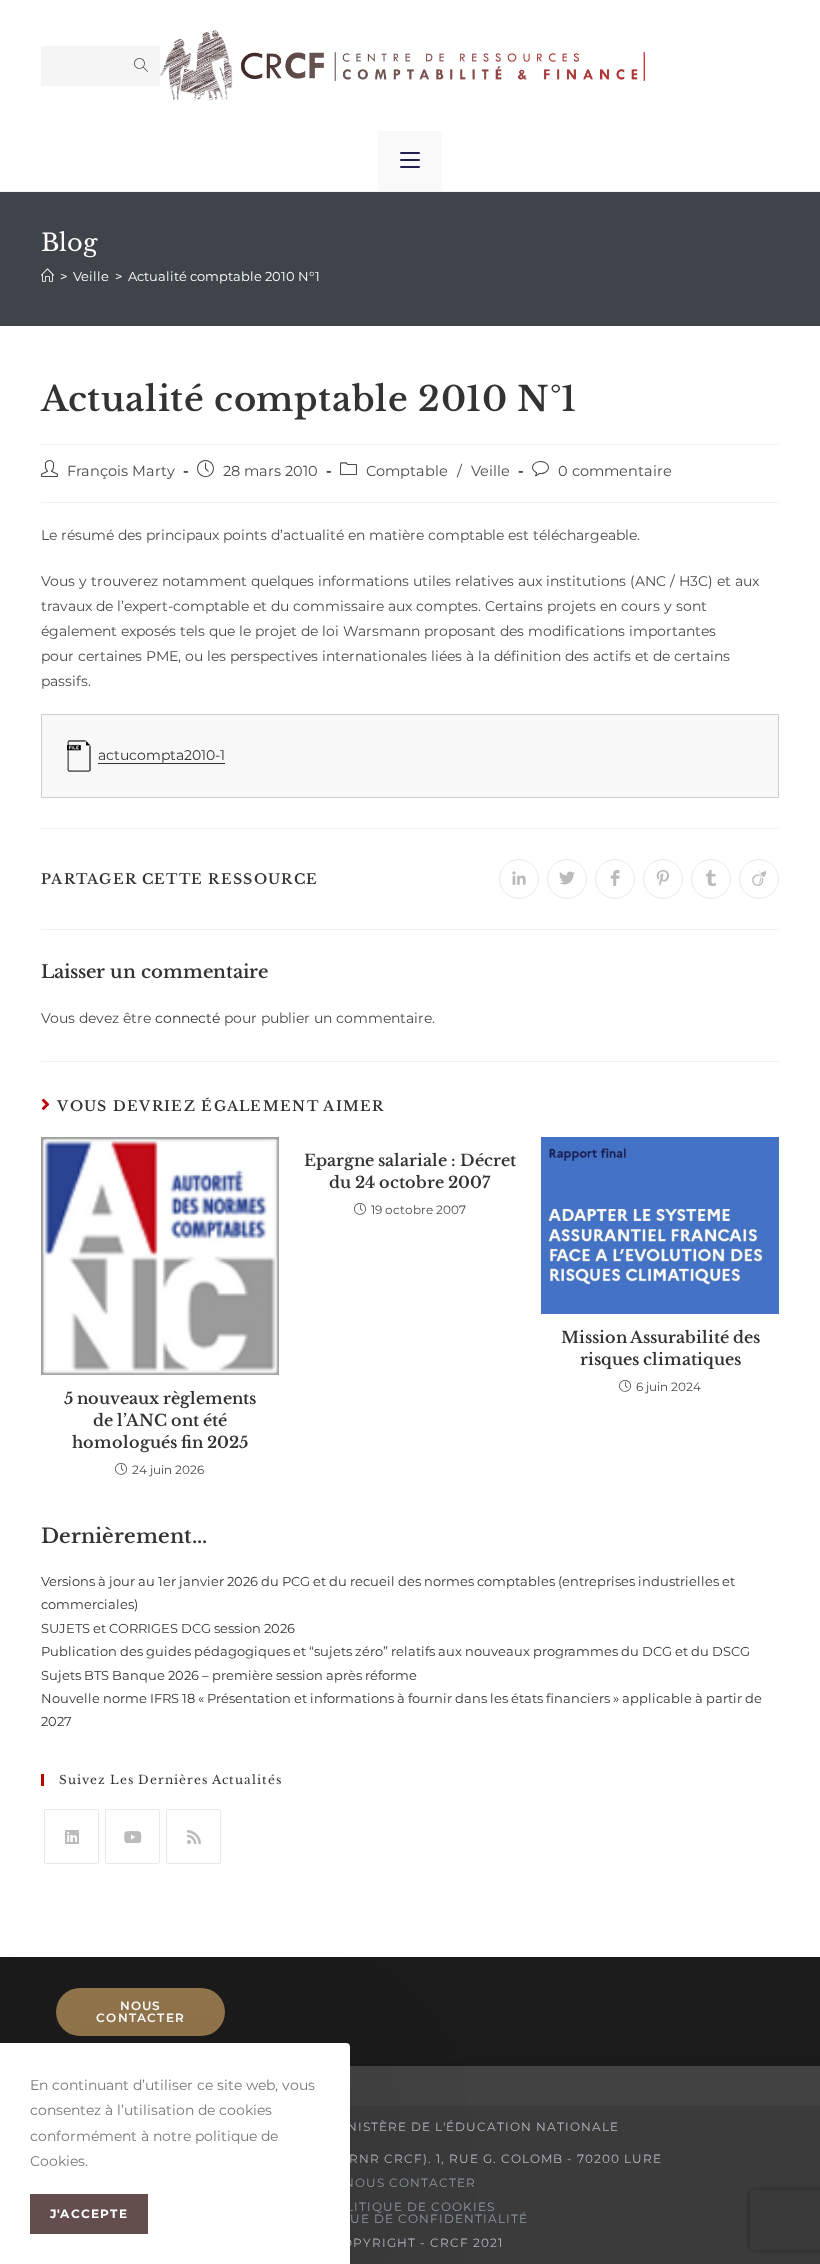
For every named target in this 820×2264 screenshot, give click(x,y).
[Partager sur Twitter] (567, 879)
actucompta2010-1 (161, 755)
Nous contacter (140, 2011)
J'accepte (89, 2213)
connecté (187, 1018)
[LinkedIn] (71, 1836)
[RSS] (193, 1836)
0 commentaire (615, 471)
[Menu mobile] (410, 161)
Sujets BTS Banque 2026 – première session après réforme (229, 1675)
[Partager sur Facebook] (615, 879)
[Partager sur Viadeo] (759, 879)
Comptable (407, 471)
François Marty (121, 471)
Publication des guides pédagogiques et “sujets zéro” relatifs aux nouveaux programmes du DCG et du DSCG (395, 1651)
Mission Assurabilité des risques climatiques (660, 1348)
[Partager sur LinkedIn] (519, 879)
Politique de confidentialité (410, 2218)
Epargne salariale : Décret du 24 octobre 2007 (410, 1171)
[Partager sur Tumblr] (711, 879)
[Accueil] (47, 276)
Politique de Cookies (410, 2206)
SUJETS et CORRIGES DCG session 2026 (168, 1628)
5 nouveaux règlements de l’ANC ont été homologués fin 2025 (160, 1420)
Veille (490, 471)
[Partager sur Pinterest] (663, 879)
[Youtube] (132, 1836)
